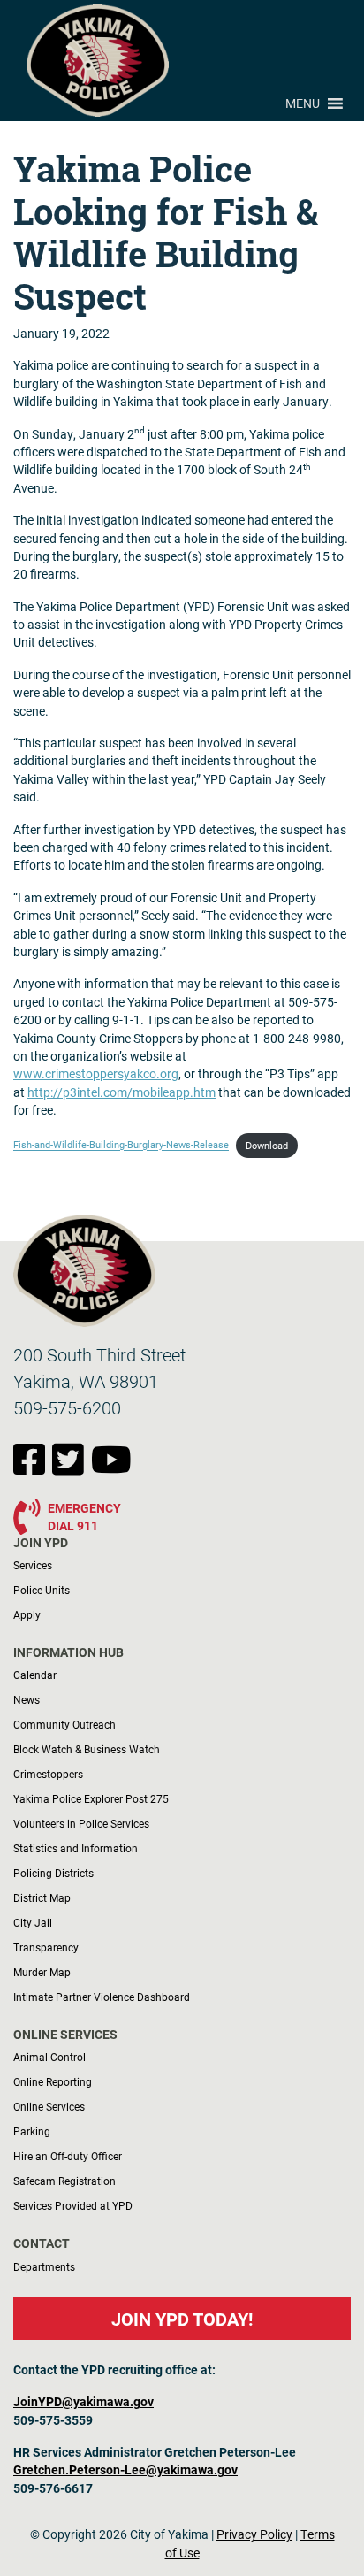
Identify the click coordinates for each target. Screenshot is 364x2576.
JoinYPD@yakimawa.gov (83, 2402)
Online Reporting (53, 2081)
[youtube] (111, 1468)
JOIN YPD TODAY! (182, 2319)
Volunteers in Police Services (81, 1823)
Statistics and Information (76, 1848)
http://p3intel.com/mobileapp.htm (121, 1092)
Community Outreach (64, 1724)
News (27, 1699)
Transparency (46, 1947)
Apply (27, 1614)
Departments (44, 2266)
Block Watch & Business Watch (87, 1749)
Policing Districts (53, 1873)
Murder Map (42, 1972)
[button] (303, 103)
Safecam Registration (64, 2181)
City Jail (33, 1922)
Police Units (42, 1590)
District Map (42, 1897)
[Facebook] (33, 1468)
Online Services (49, 2106)
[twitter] (72, 1468)
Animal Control (49, 2057)
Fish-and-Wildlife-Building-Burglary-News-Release (121, 1146)
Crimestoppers (48, 1774)
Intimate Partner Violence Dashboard (102, 1997)
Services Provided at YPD (73, 2205)
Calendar (35, 1675)
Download (267, 1146)
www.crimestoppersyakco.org (96, 1074)
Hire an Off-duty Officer (68, 2156)
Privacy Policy (254, 2534)
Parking (32, 2131)
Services (33, 1565)
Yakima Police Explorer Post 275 (91, 1798)
